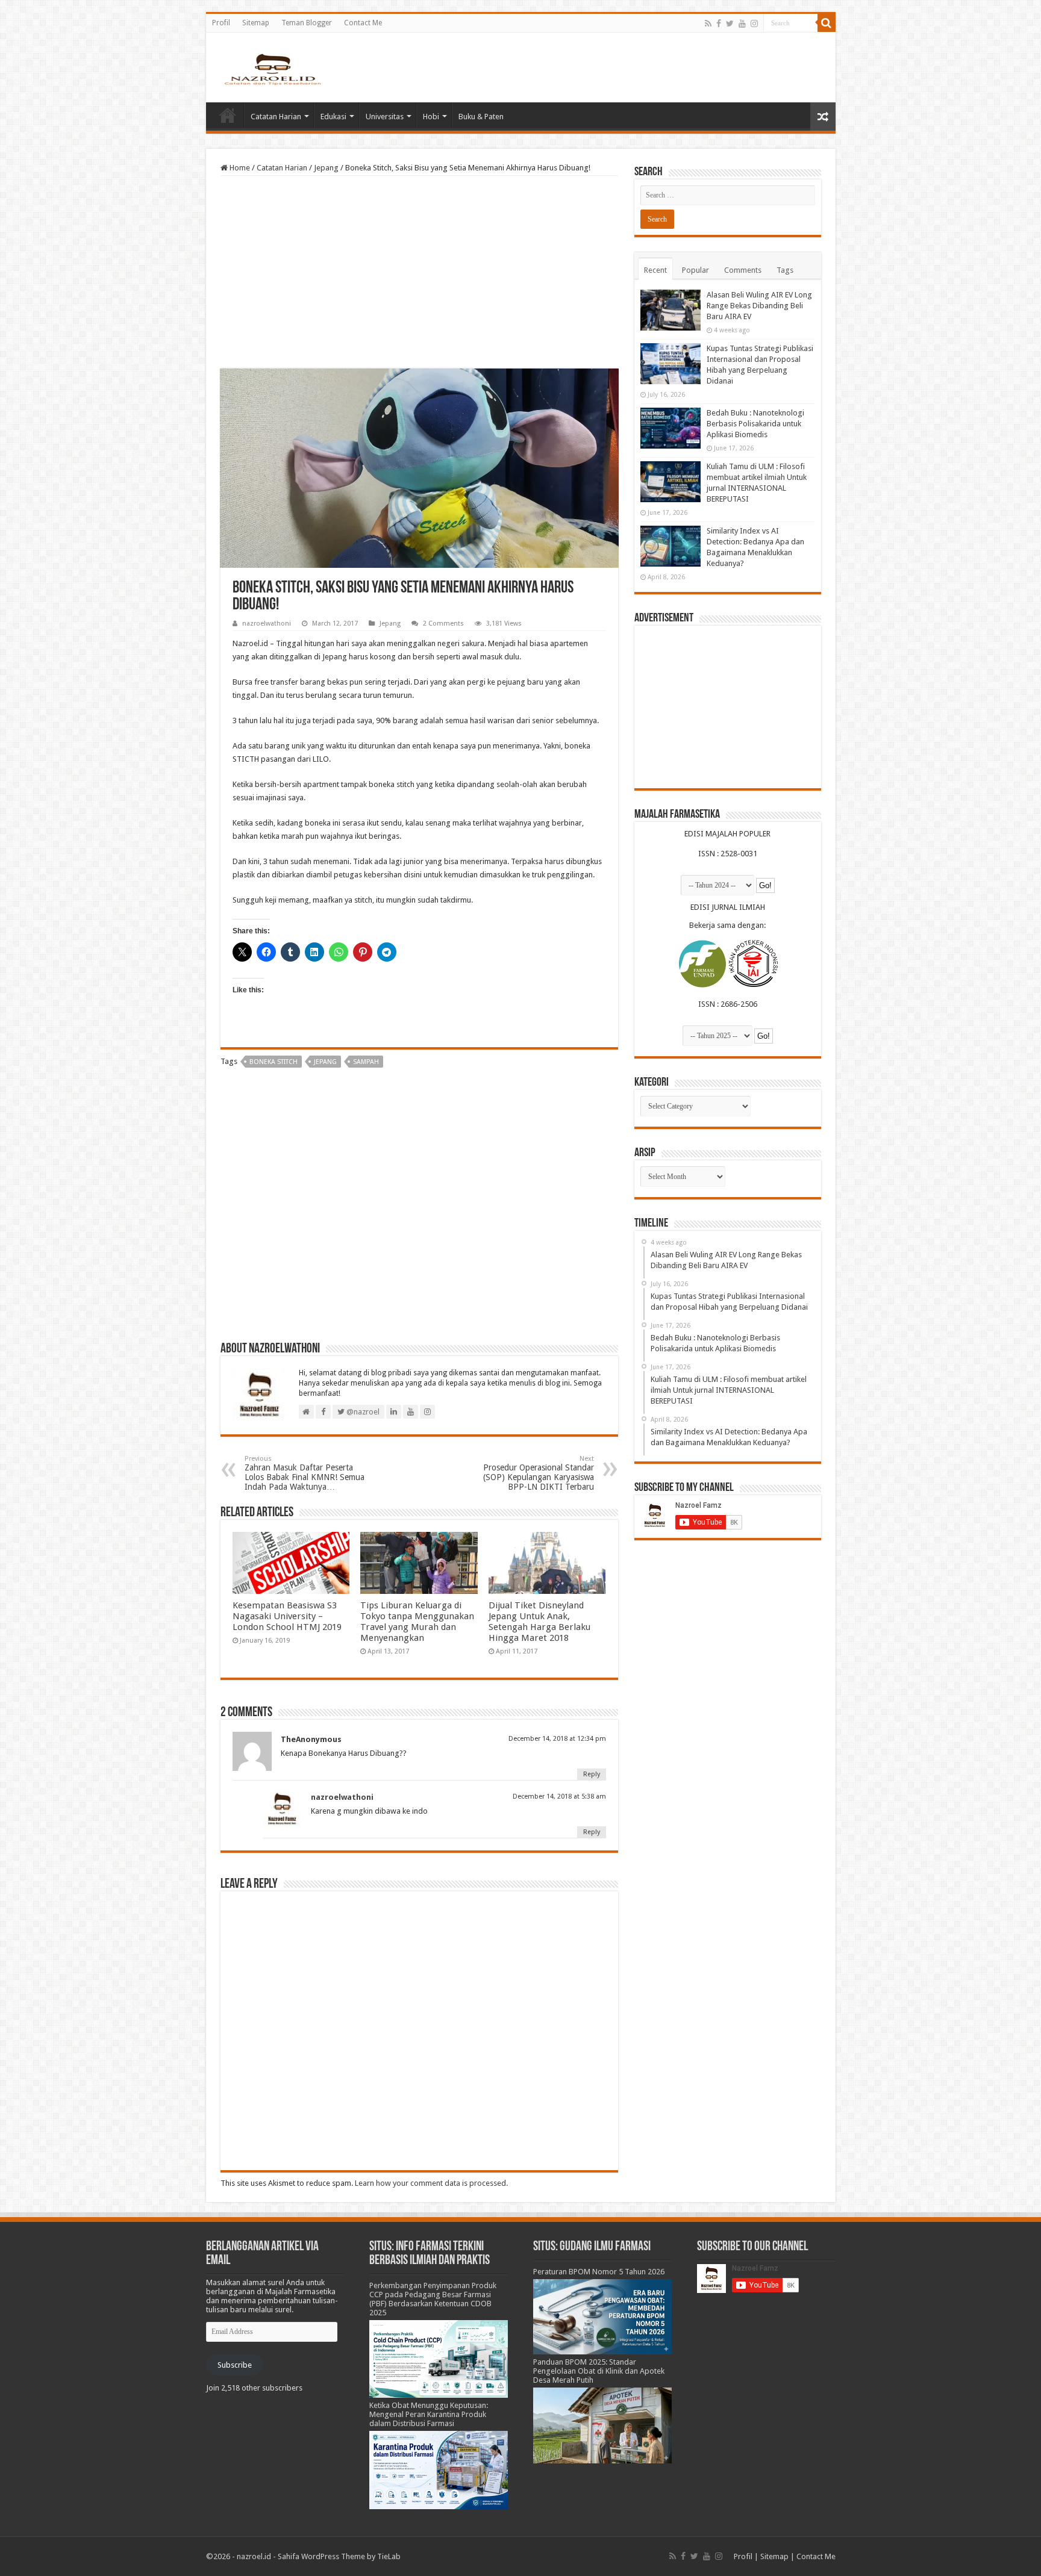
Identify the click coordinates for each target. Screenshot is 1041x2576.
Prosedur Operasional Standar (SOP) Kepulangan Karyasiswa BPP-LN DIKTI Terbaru (539, 1473)
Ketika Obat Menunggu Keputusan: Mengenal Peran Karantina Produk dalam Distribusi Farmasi (429, 2414)
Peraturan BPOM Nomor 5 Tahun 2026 (599, 2272)
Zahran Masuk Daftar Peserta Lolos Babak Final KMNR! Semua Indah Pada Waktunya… (305, 1473)
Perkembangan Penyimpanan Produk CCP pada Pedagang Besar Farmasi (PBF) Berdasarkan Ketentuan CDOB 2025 (433, 2299)
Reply (592, 1774)
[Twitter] (730, 23)
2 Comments (443, 624)
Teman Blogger (307, 23)
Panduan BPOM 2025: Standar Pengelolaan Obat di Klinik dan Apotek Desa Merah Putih (599, 2371)
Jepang (326, 168)
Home (228, 115)
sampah (366, 1062)
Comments (743, 270)
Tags (785, 270)
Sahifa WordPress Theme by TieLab (339, 2556)
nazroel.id (254, 2556)
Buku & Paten (481, 117)
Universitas (385, 117)
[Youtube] (742, 23)
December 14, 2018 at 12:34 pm (557, 1739)
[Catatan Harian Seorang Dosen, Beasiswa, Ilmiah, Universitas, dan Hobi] (272, 69)
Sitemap (256, 23)
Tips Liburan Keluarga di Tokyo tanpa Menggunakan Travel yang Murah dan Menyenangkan (417, 1622)
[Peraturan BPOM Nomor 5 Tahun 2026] (602, 2316)
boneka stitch (274, 1062)
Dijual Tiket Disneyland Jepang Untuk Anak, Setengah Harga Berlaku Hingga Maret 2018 (539, 1622)
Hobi (431, 117)
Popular (696, 270)
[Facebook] (719, 23)
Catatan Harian (276, 117)
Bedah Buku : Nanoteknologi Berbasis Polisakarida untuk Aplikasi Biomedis (755, 424)
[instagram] (754, 23)
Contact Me (363, 23)
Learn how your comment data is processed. (431, 2183)
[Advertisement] (419, 272)
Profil (221, 23)
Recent (655, 270)
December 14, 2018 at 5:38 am (559, 1797)
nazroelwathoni (267, 624)
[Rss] (708, 23)
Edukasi (333, 117)
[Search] (827, 23)
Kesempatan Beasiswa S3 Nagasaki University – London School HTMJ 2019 (287, 1616)
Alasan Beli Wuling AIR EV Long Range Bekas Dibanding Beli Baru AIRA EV (759, 306)
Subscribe (235, 2365)
